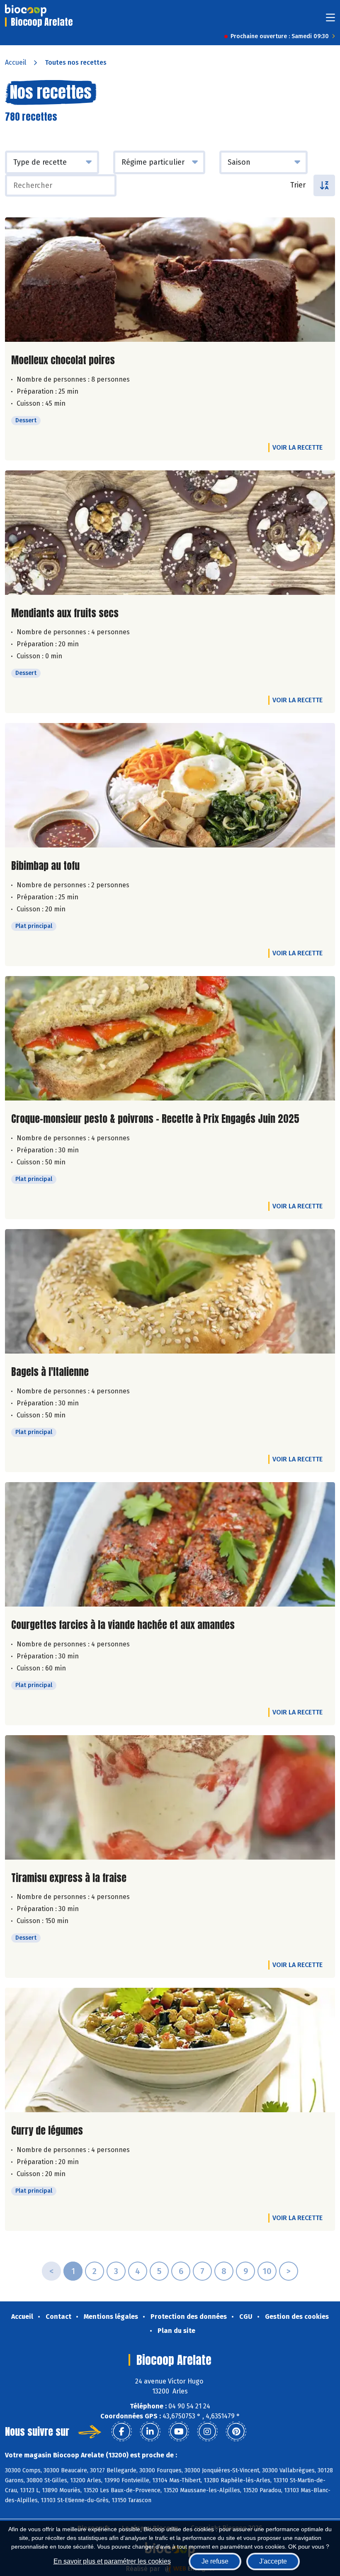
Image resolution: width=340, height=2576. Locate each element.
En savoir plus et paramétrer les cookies (112, 2561)
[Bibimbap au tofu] (170, 785)
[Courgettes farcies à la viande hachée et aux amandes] (170, 1544)
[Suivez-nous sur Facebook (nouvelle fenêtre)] (121, 2432)
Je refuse (215, 2561)
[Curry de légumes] (170, 2050)
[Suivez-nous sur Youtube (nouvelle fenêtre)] (179, 2432)
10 (267, 2271)
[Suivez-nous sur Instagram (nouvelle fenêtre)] (207, 2432)
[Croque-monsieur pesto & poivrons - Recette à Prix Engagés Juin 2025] (170, 1038)
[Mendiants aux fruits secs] (170, 533)
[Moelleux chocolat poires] (170, 280)
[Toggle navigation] (330, 20)
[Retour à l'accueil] (26, 10)
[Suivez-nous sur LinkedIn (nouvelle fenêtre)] (150, 2432)
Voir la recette (297, 447)
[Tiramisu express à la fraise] (170, 1797)
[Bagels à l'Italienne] (170, 1291)
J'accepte (273, 2561)
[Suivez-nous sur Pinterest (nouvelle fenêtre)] (236, 2432)
